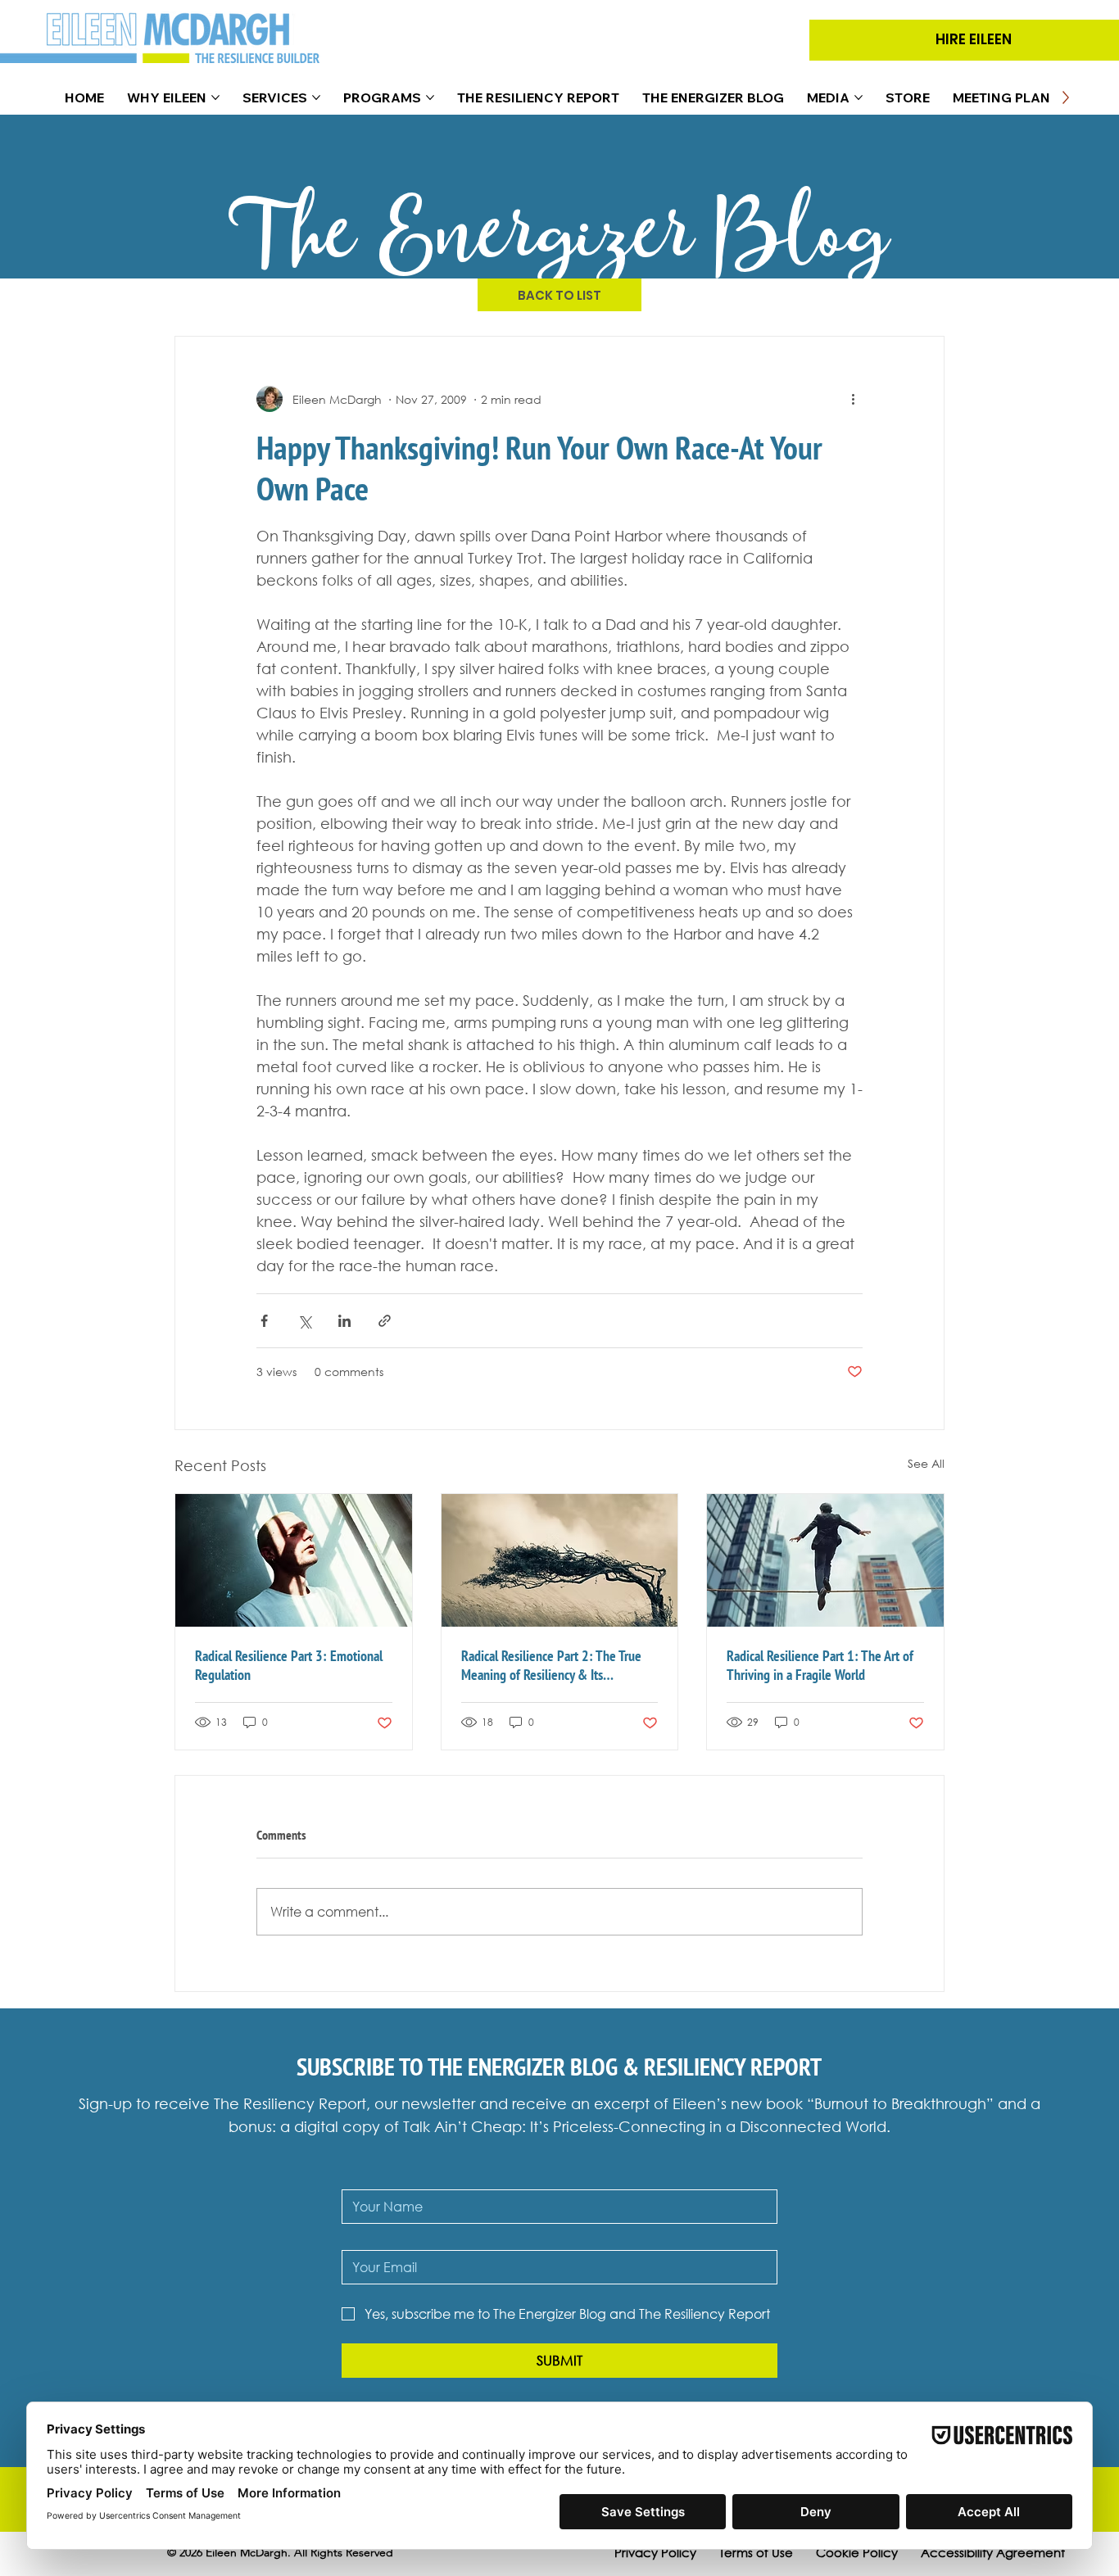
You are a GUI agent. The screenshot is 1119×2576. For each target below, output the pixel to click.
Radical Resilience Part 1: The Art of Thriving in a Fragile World (820, 1665)
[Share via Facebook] (264, 1321)
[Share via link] (385, 1321)
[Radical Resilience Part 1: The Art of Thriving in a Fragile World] (825, 1560)
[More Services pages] (316, 97)
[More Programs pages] (430, 97)
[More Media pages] (859, 97)
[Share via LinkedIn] (344, 1321)
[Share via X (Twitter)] (304, 1321)
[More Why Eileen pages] (215, 97)
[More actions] (853, 399)
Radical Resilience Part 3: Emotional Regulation (289, 1665)
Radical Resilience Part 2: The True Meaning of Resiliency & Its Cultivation (551, 1665)
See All (926, 1463)
